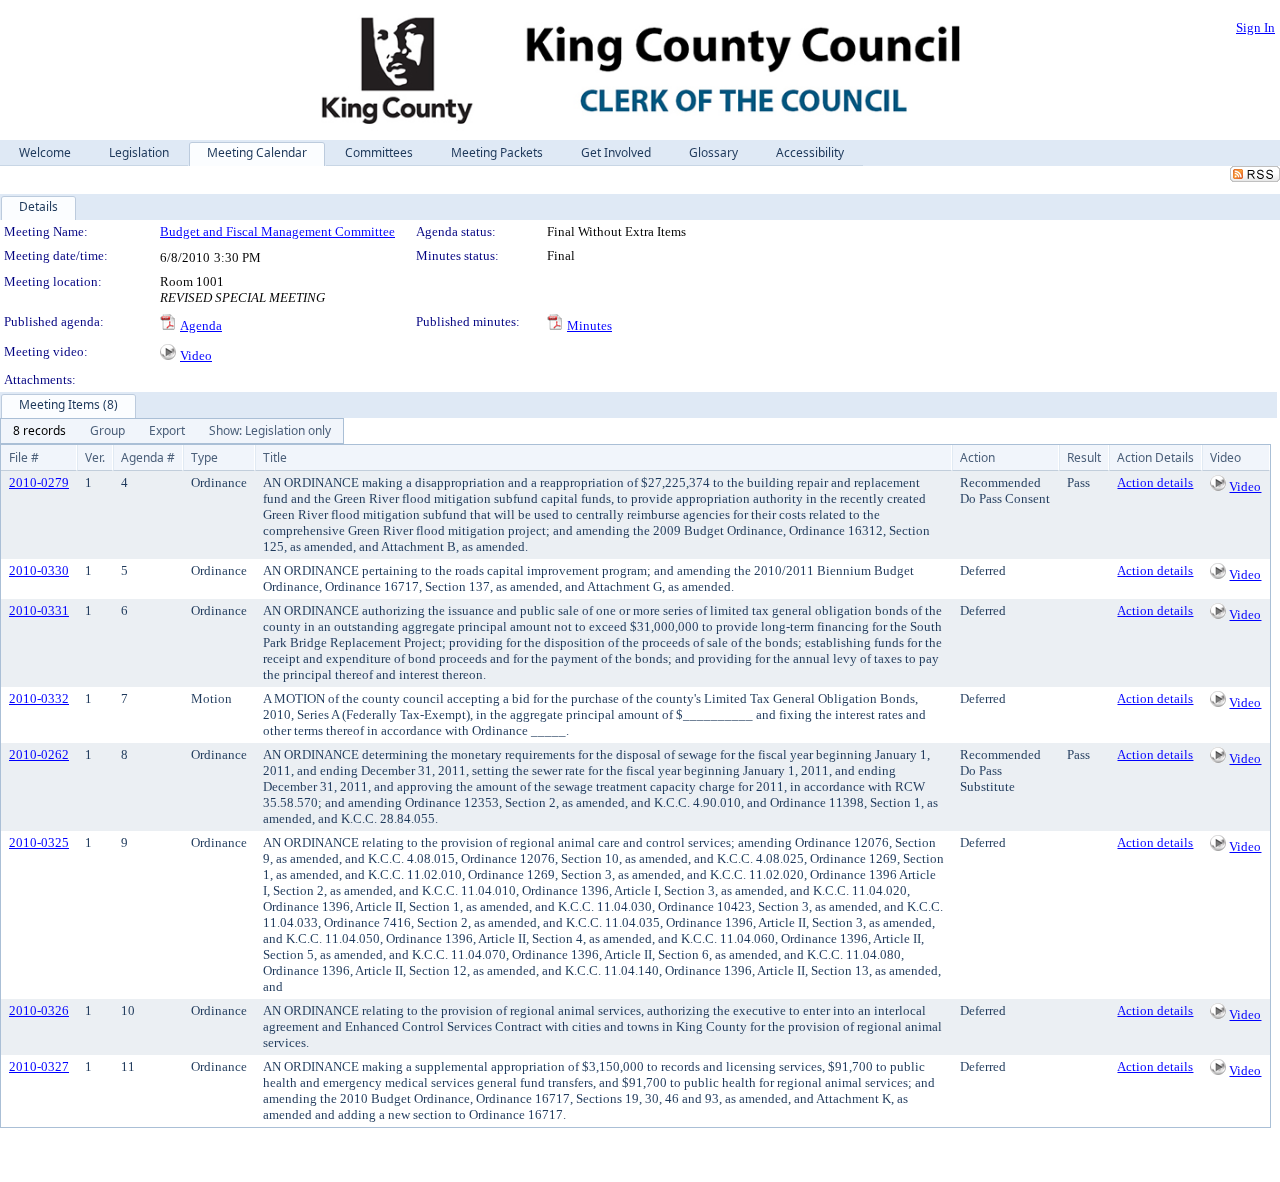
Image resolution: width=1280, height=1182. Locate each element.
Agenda (201, 325)
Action (977, 457)
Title (275, 457)
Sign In (1255, 27)
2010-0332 (39, 698)
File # (24, 457)
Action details (1155, 482)
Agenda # (148, 457)
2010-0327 (39, 1066)
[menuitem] (39, 431)
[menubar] (172, 431)
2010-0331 (39, 610)
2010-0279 (39, 482)
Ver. (95, 457)
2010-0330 (39, 570)
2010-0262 (39, 754)
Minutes (589, 325)
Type (204, 457)
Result (1084, 457)
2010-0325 (39, 842)
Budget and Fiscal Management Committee (277, 231)
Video (196, 355)
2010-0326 (39, 1010)
